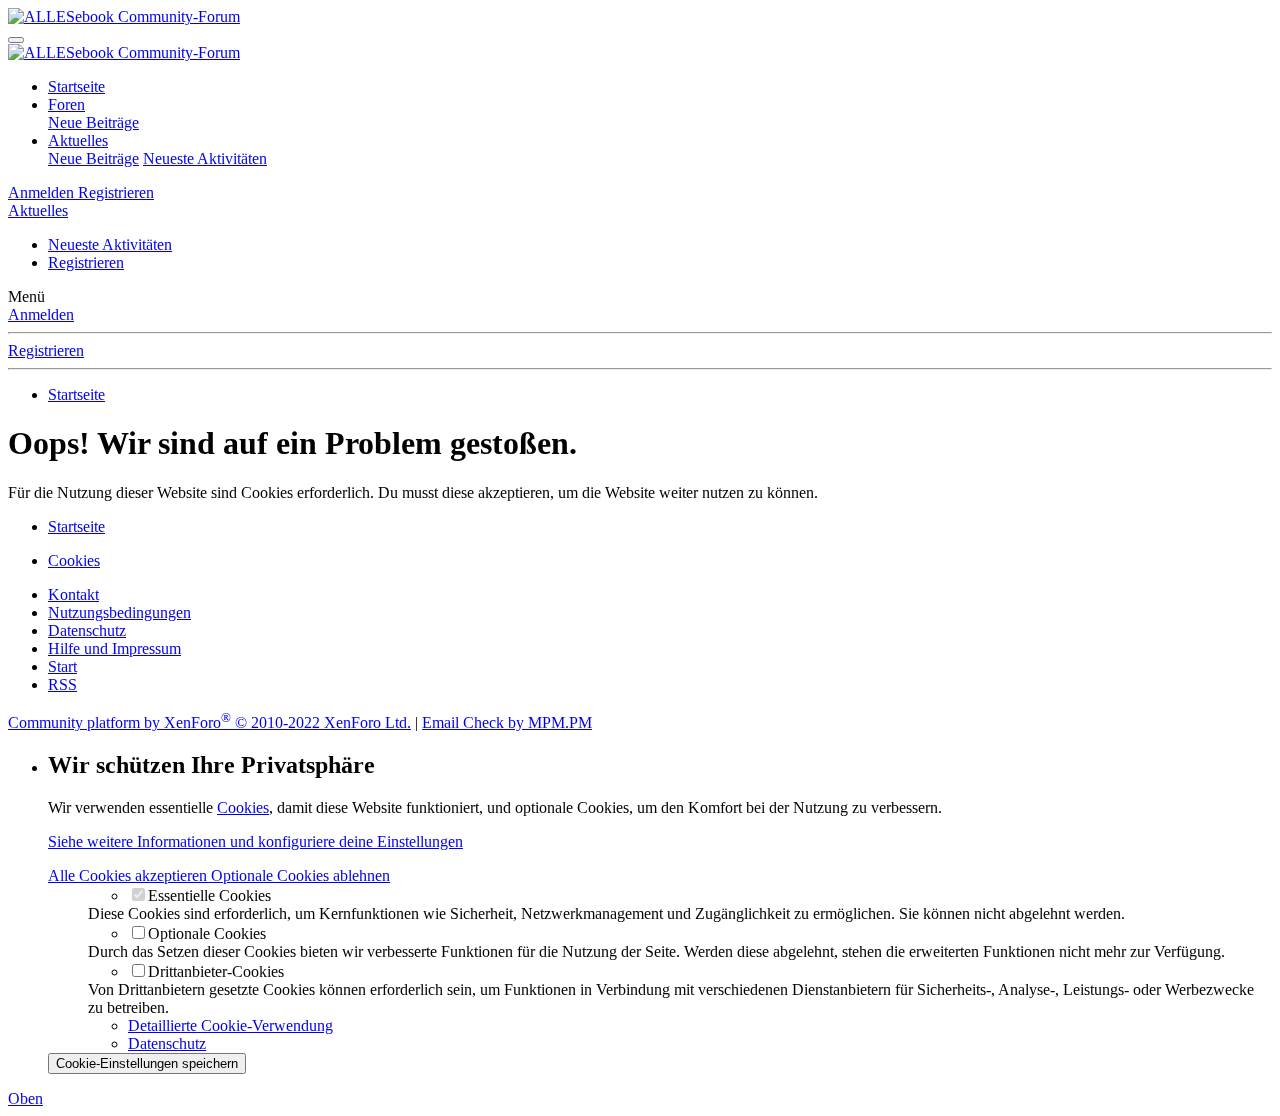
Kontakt (73, 594)
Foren (66, 104)
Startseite (76, 86)
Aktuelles (78, 140)
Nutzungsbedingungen (119, 612)
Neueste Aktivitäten (205, 158)
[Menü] (16, 40)
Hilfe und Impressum (114, 648)
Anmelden (41, 314)
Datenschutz (87, 630)
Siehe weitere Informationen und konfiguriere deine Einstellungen (255, 841)
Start (62, 666)
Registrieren (86, 262)
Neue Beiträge (93, 122)
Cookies (74, 560)
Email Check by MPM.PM (507, 722)
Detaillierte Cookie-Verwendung (230, 1025)
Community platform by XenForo (209, 722)
